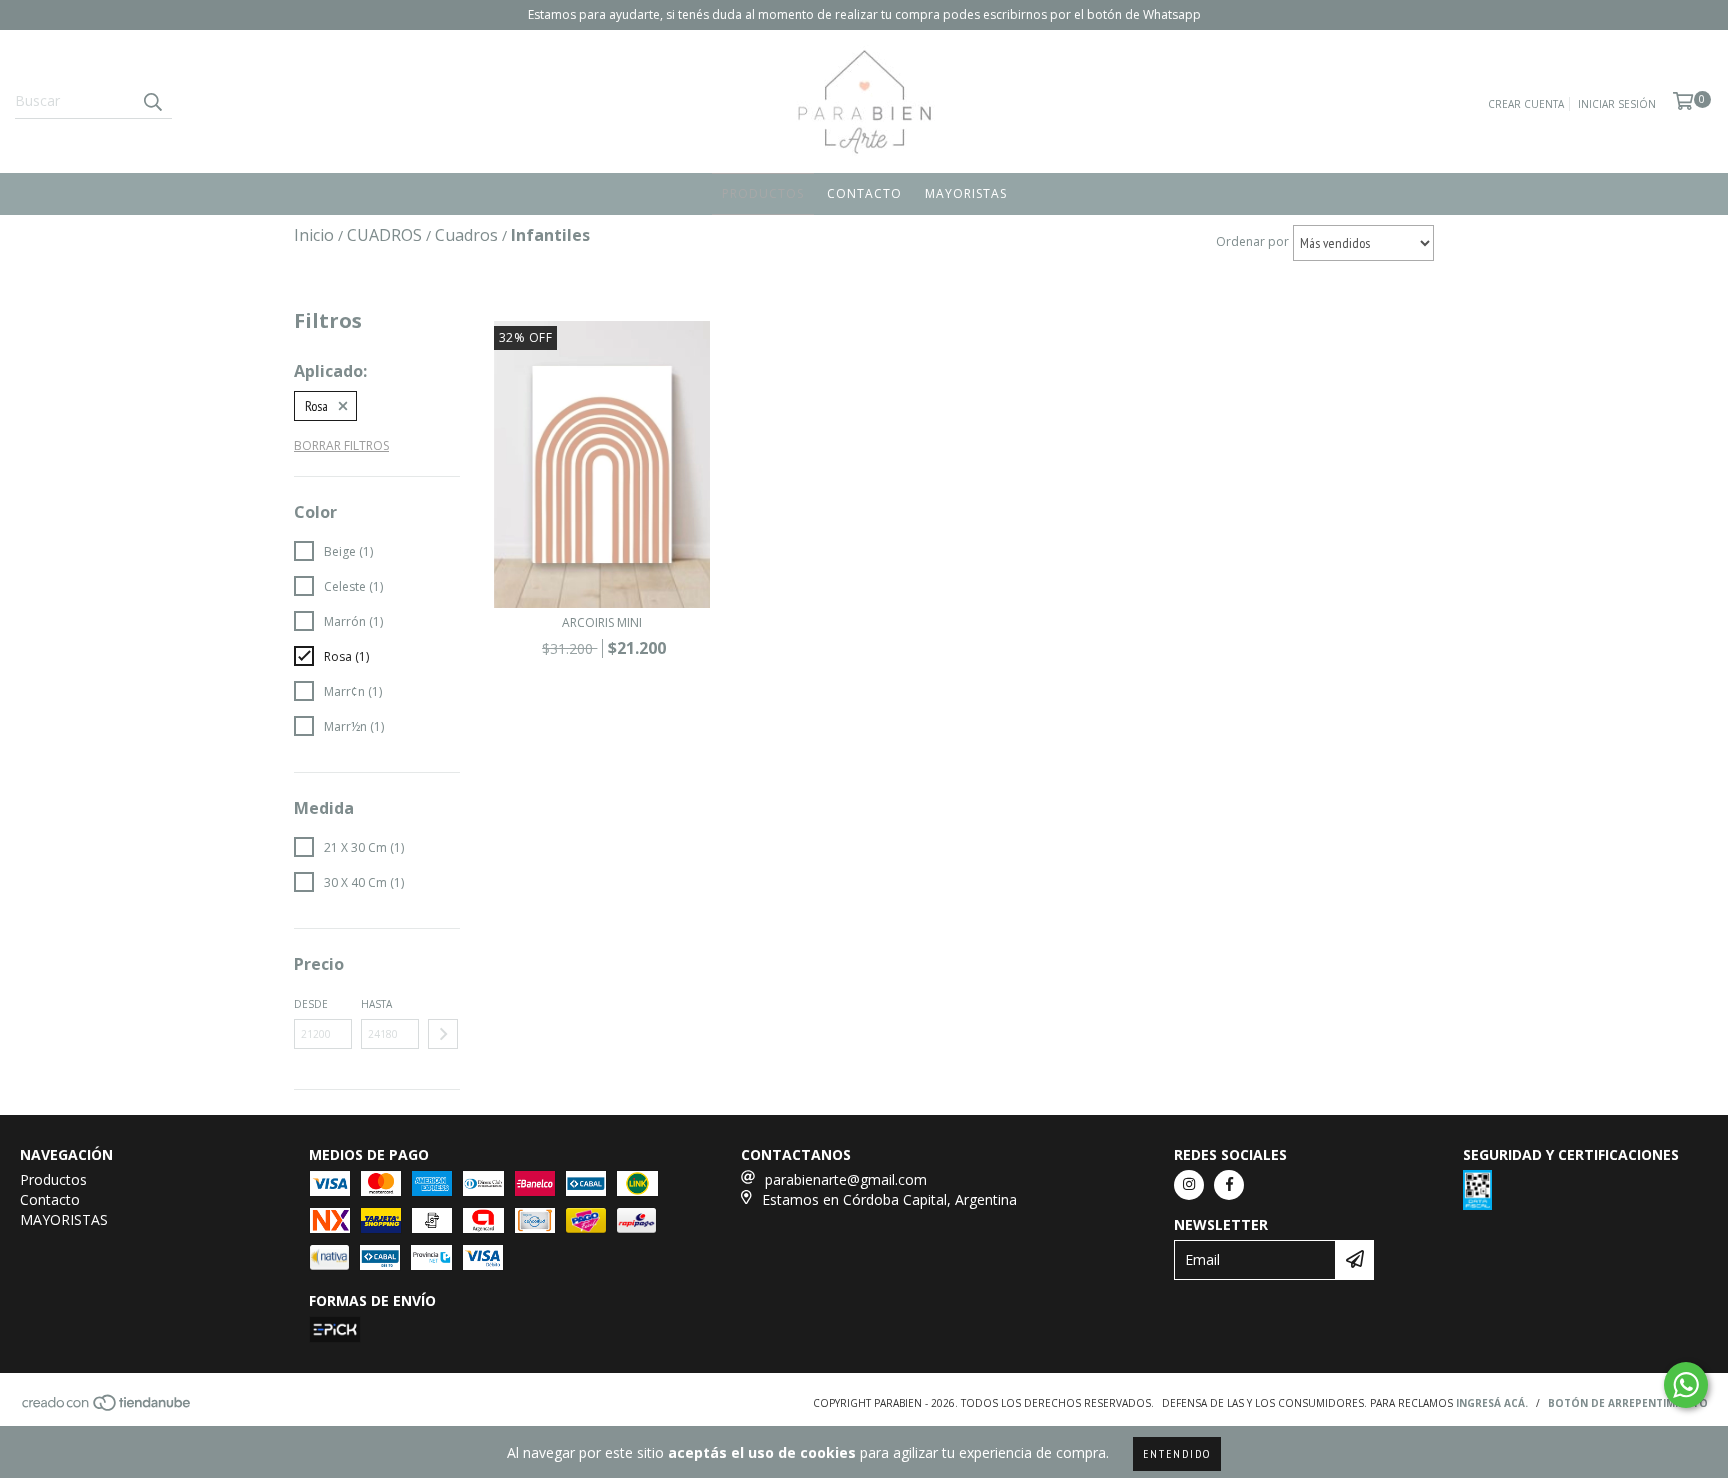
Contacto (864, 193)
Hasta (376, 1004)
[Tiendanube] (107, 1408)
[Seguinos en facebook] (1229, 1185)
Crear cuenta (1526, 104)
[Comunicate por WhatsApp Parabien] (1686, 1385)
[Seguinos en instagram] (1189, 1185)
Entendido (1177, 1453)
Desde (311, 1004)
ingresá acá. (1492, 1403)
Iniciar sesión (1617, 104)
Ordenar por (1252, 241)
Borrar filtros (341, 445)
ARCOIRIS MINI (602, 622)
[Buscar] (152, 101)
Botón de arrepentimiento (1628, 1403)
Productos (763, 193)
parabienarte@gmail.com (846, 1179)
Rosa (316, 406)
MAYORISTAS (966, 193)
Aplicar (443, 1034)
